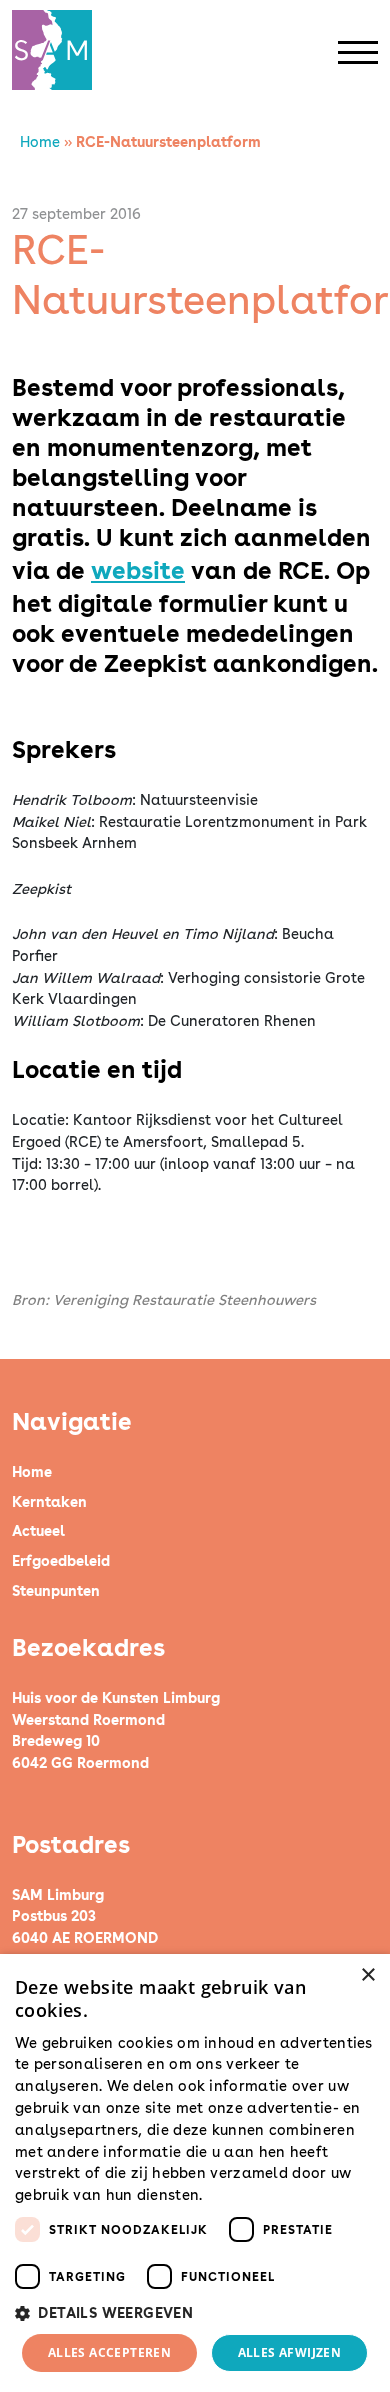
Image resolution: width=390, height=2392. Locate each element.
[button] (195, 2313)
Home (40, 141)
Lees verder (242, 2196)
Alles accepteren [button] (109, 2352)
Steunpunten (56, 1590)
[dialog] (195, 2173)
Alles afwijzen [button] (290, 2352)
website (138, 570)
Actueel (38, 1530)
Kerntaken (49, 1501)
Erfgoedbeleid (61, 1560)
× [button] (367, 1975)
